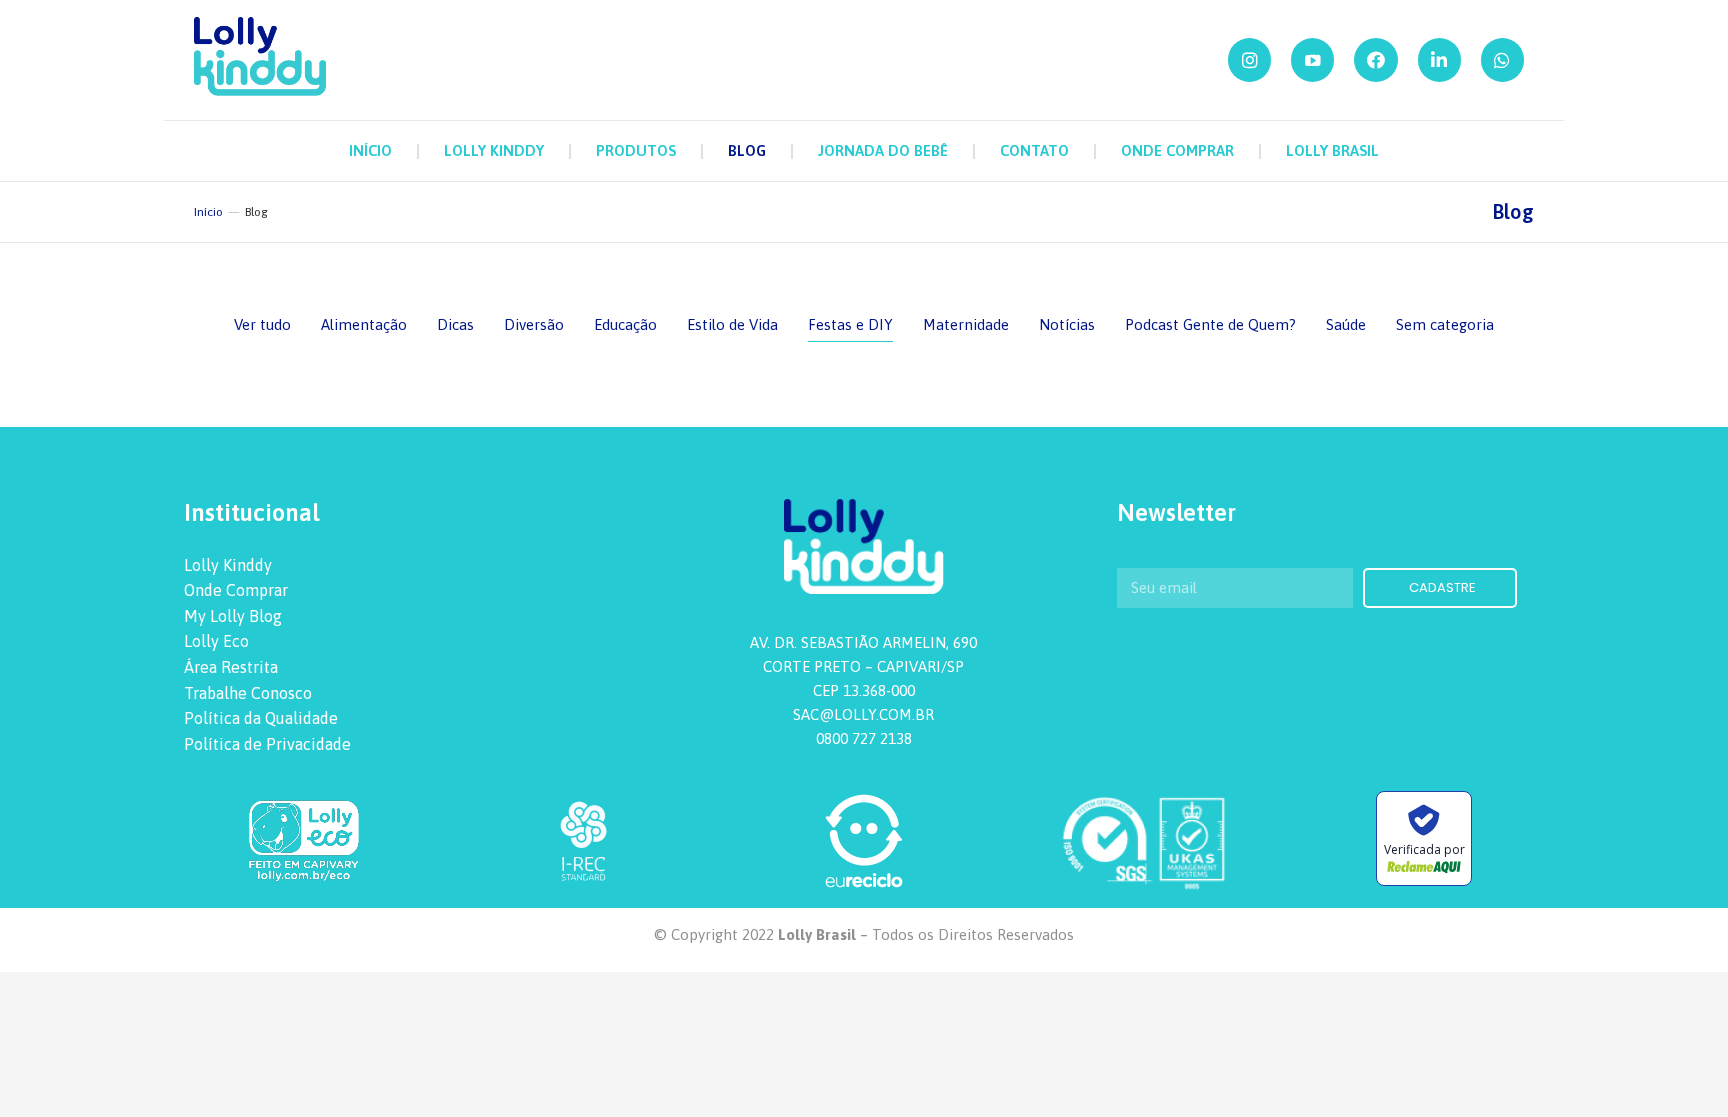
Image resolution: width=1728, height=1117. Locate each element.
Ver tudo (262, 324)
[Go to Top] (1698, 1087)
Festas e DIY (850, 324)
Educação (625, 324)
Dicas (455, 324)
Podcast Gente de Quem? (1210, 324)
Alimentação (364, 324)
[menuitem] (370, 151)
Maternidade (966, 324)
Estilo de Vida (732, 324)
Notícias (1067, 324)
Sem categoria (1445, 324)
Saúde (1346, 324)
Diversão (534, 324)
